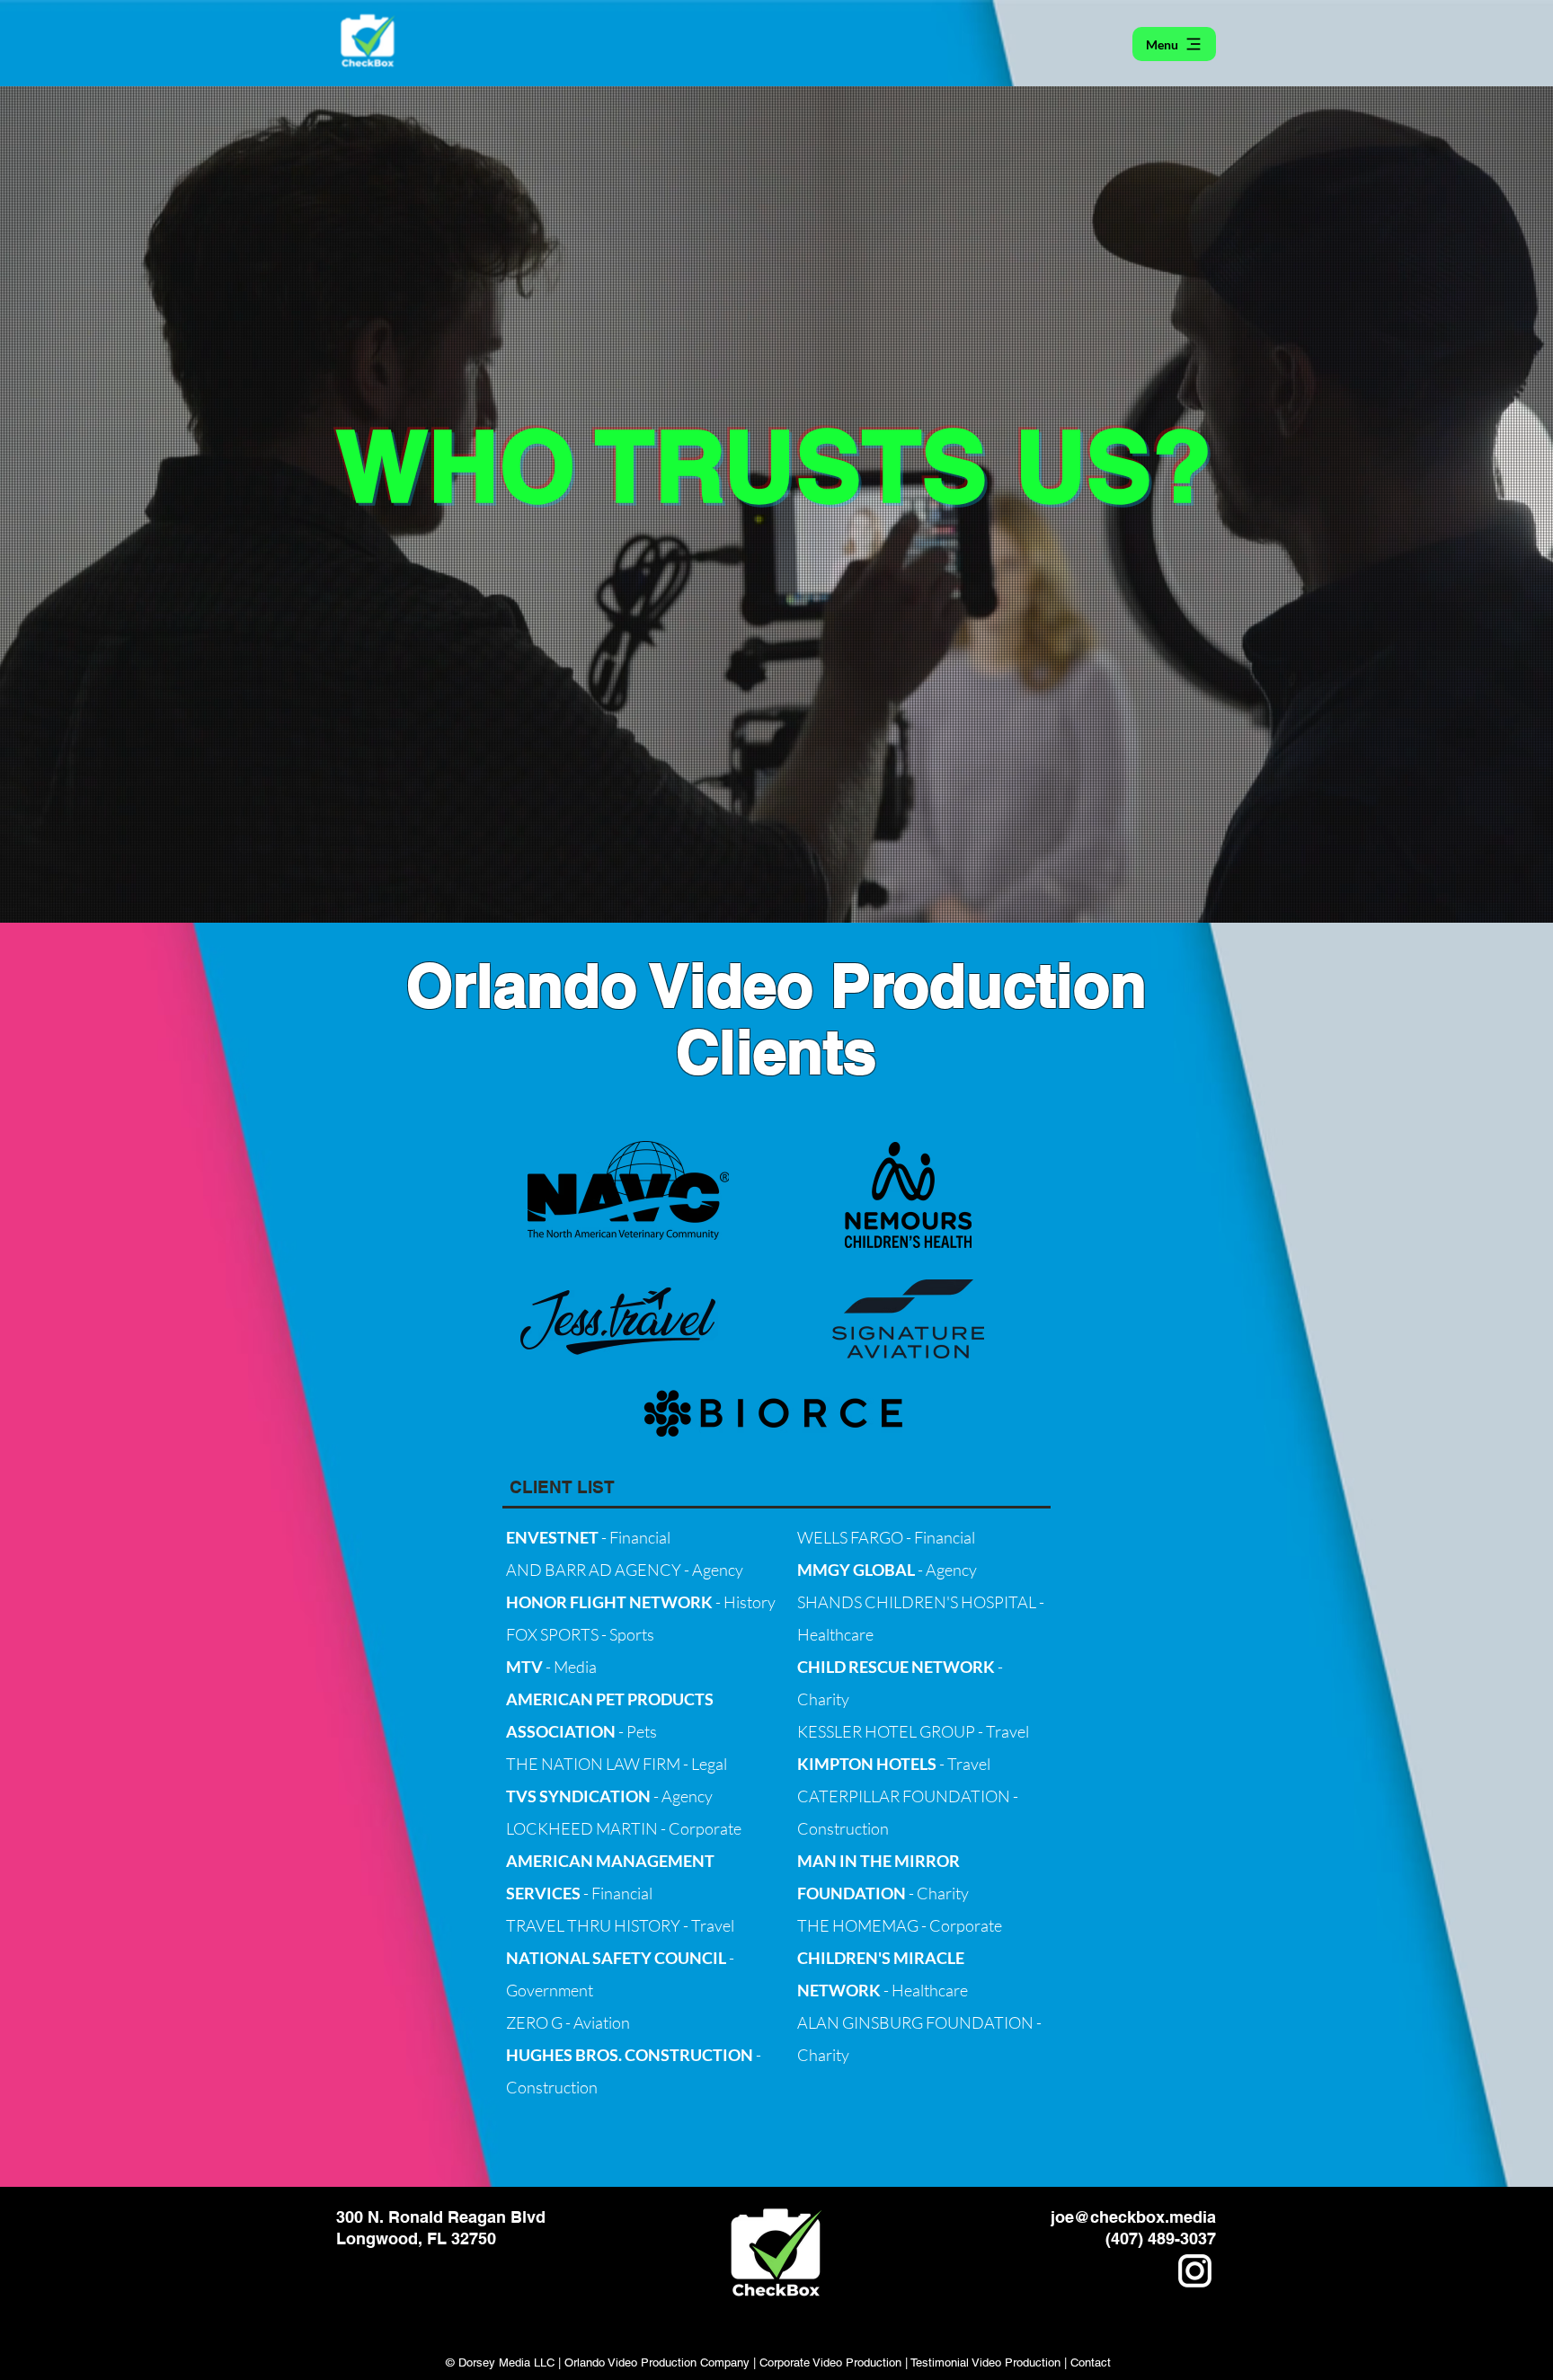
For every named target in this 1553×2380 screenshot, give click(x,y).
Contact (1091, 2362)
